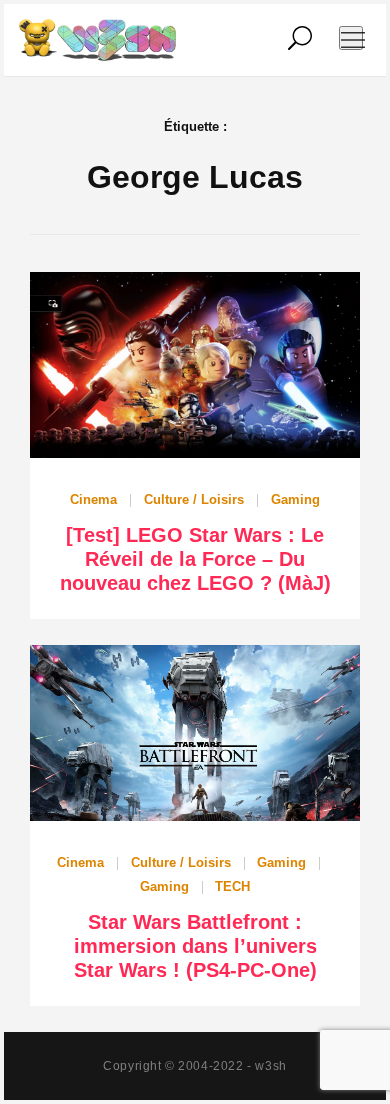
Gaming (295, 499)
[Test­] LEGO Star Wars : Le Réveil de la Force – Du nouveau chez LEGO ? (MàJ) (195, 559)
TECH (232, 886)
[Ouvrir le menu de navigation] (351, 38)
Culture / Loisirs (194, 499)
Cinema (93, 499)
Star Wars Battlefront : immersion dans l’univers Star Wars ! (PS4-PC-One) (195, 946)
